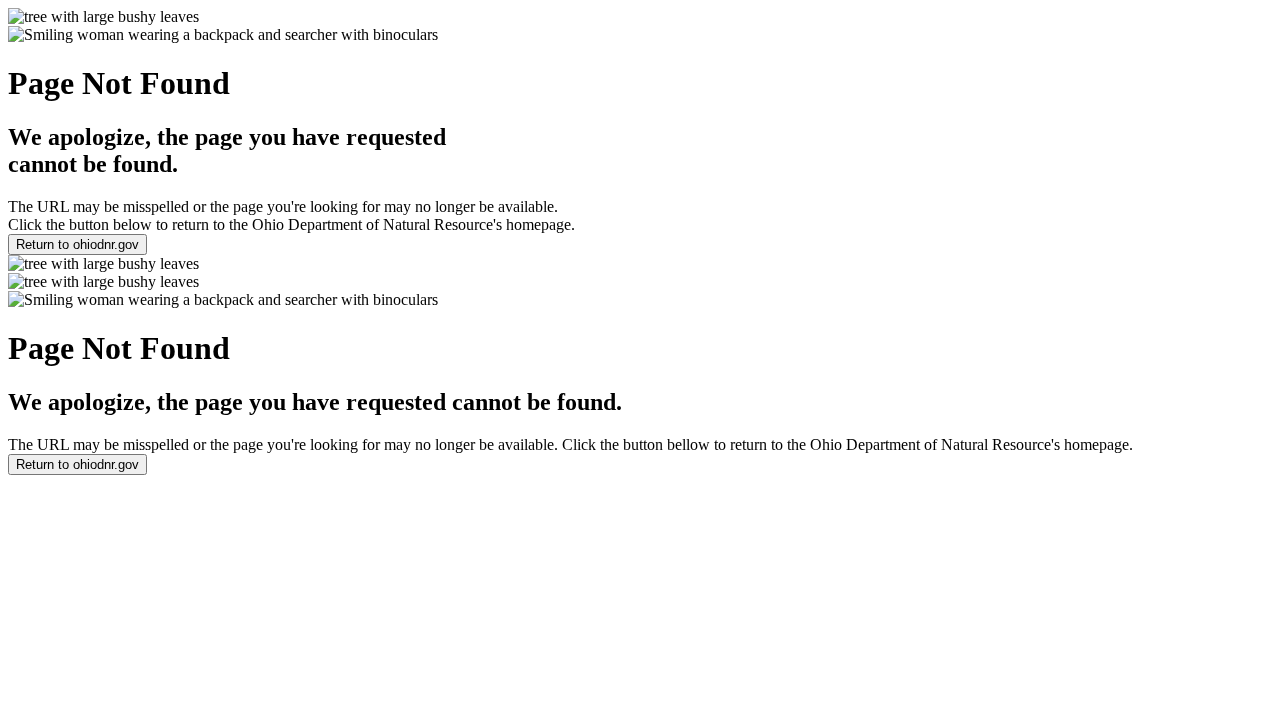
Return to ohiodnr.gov (77, 244)
